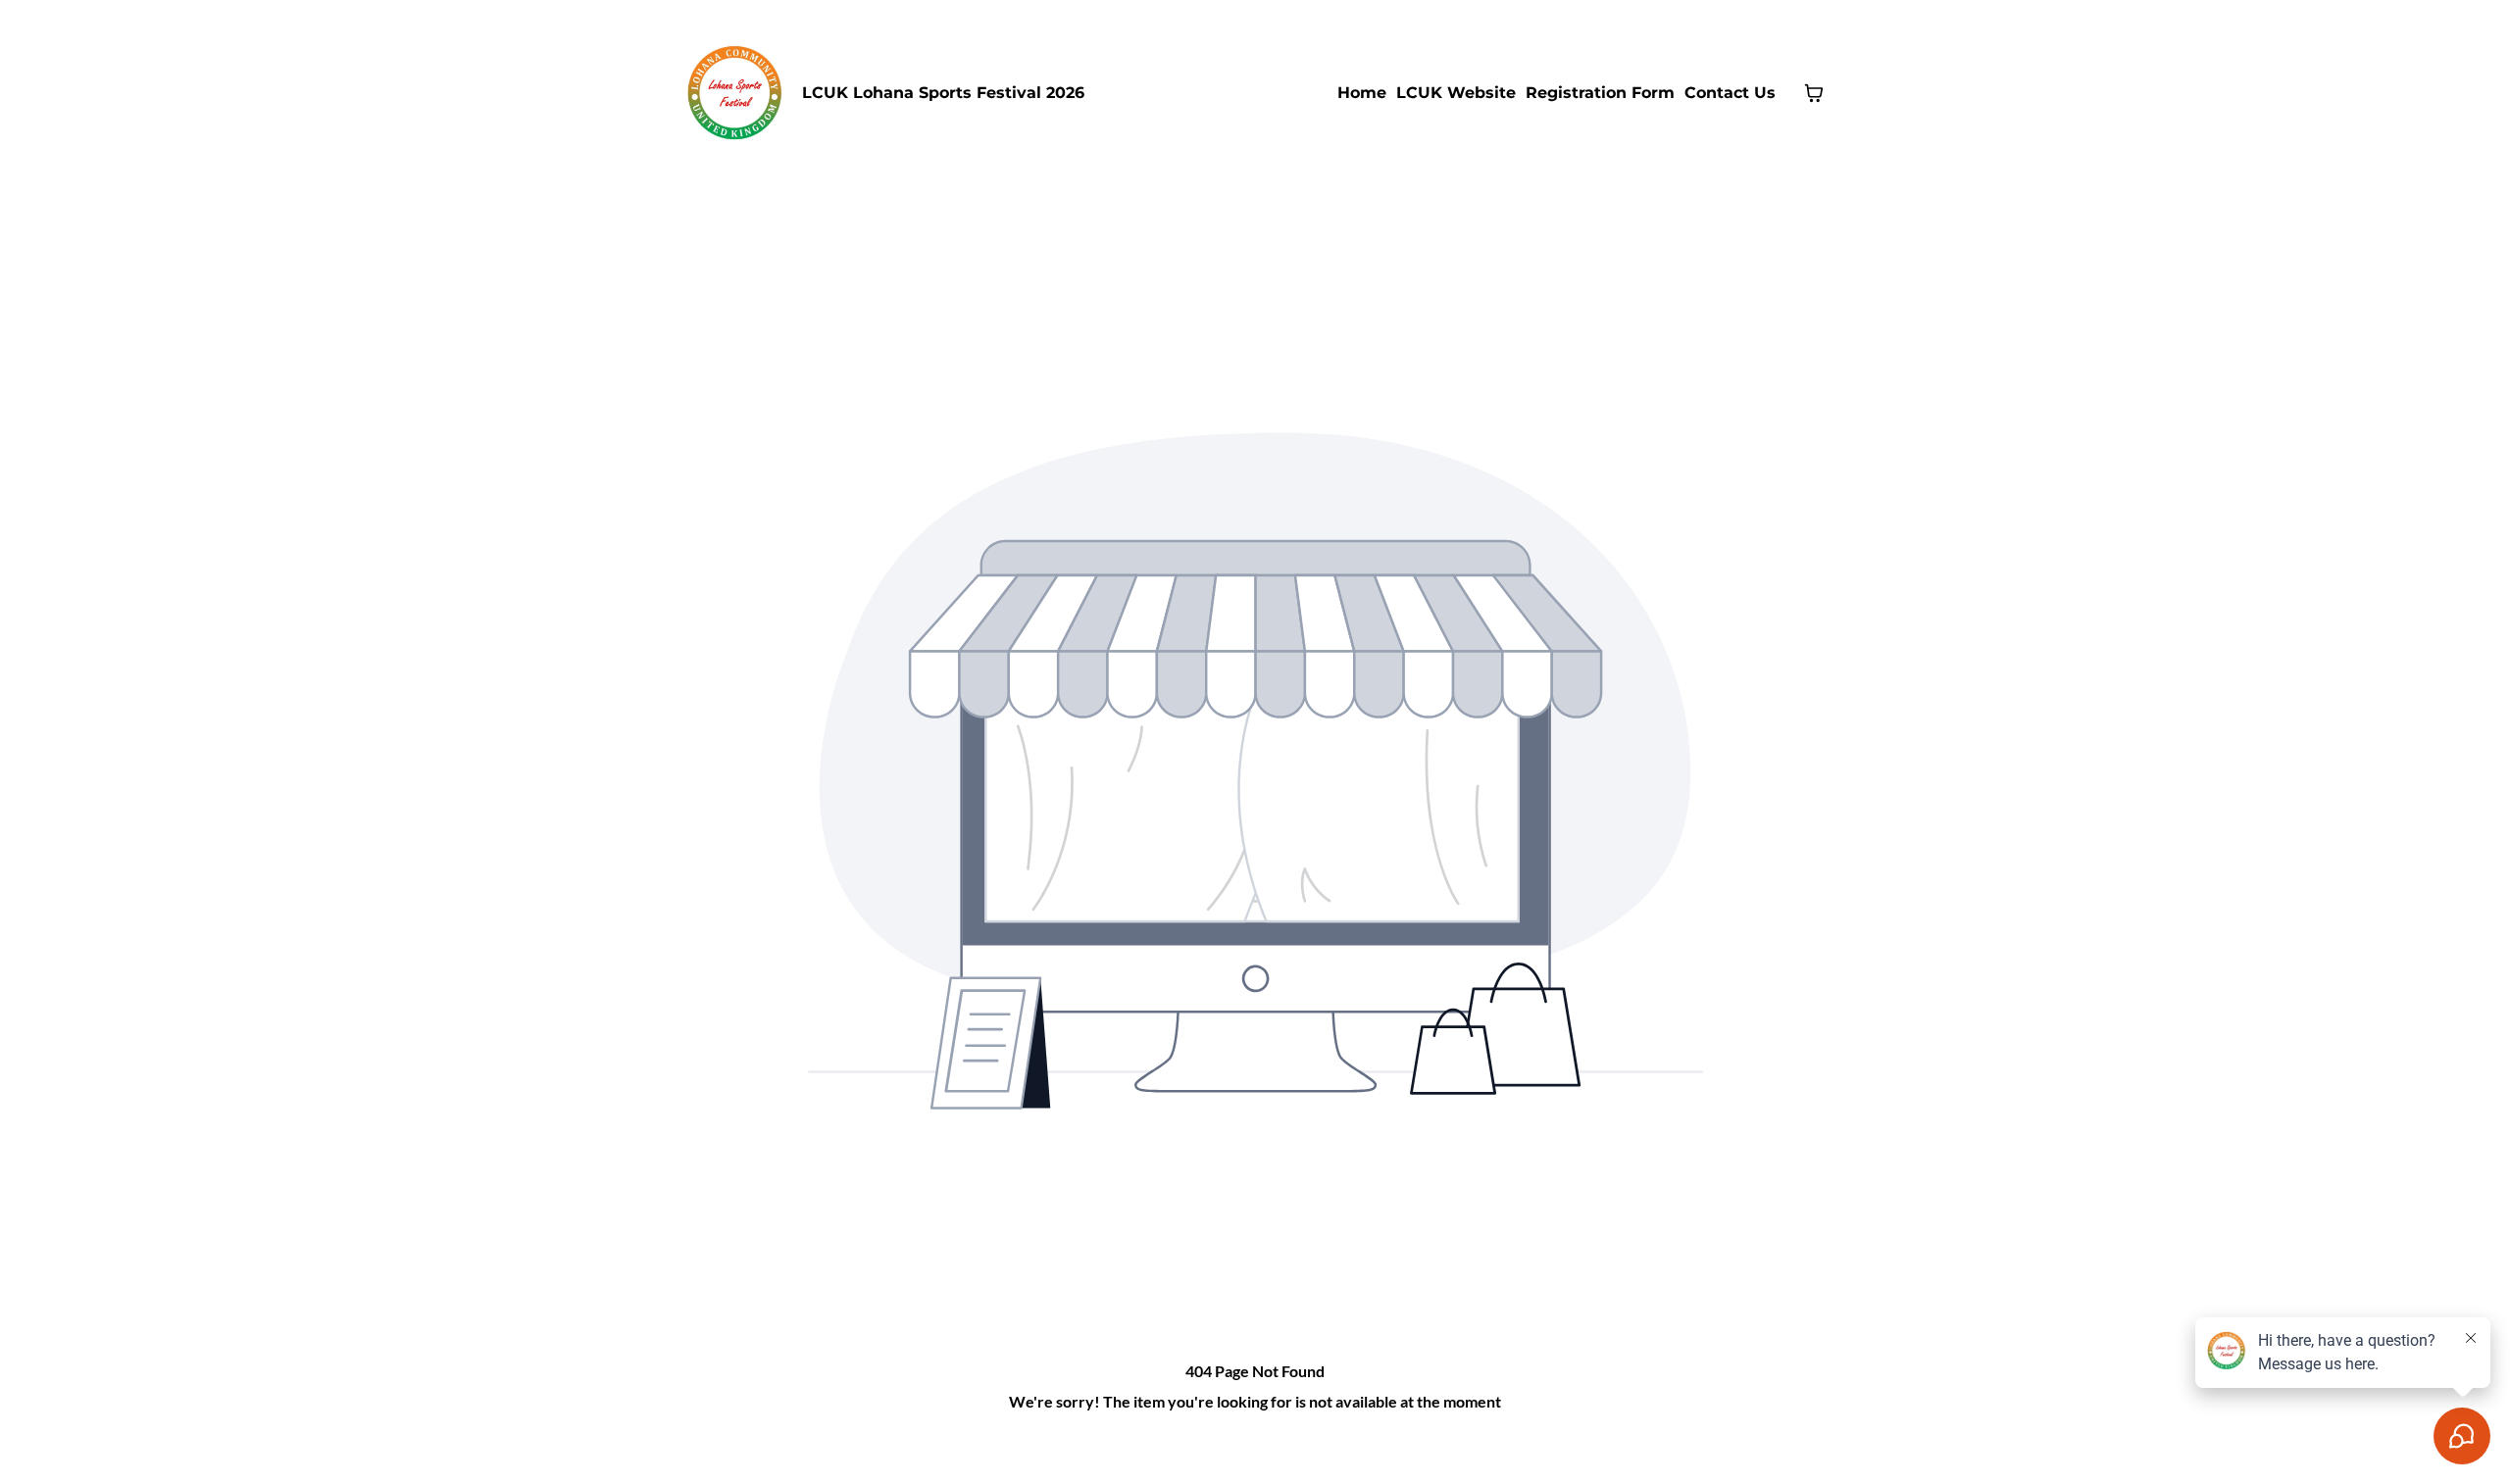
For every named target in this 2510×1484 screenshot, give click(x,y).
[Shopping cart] (1814, 93)
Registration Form (1600, 93)
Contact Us (1730, 93)
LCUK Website (1456, 93)
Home (1362, 93)
